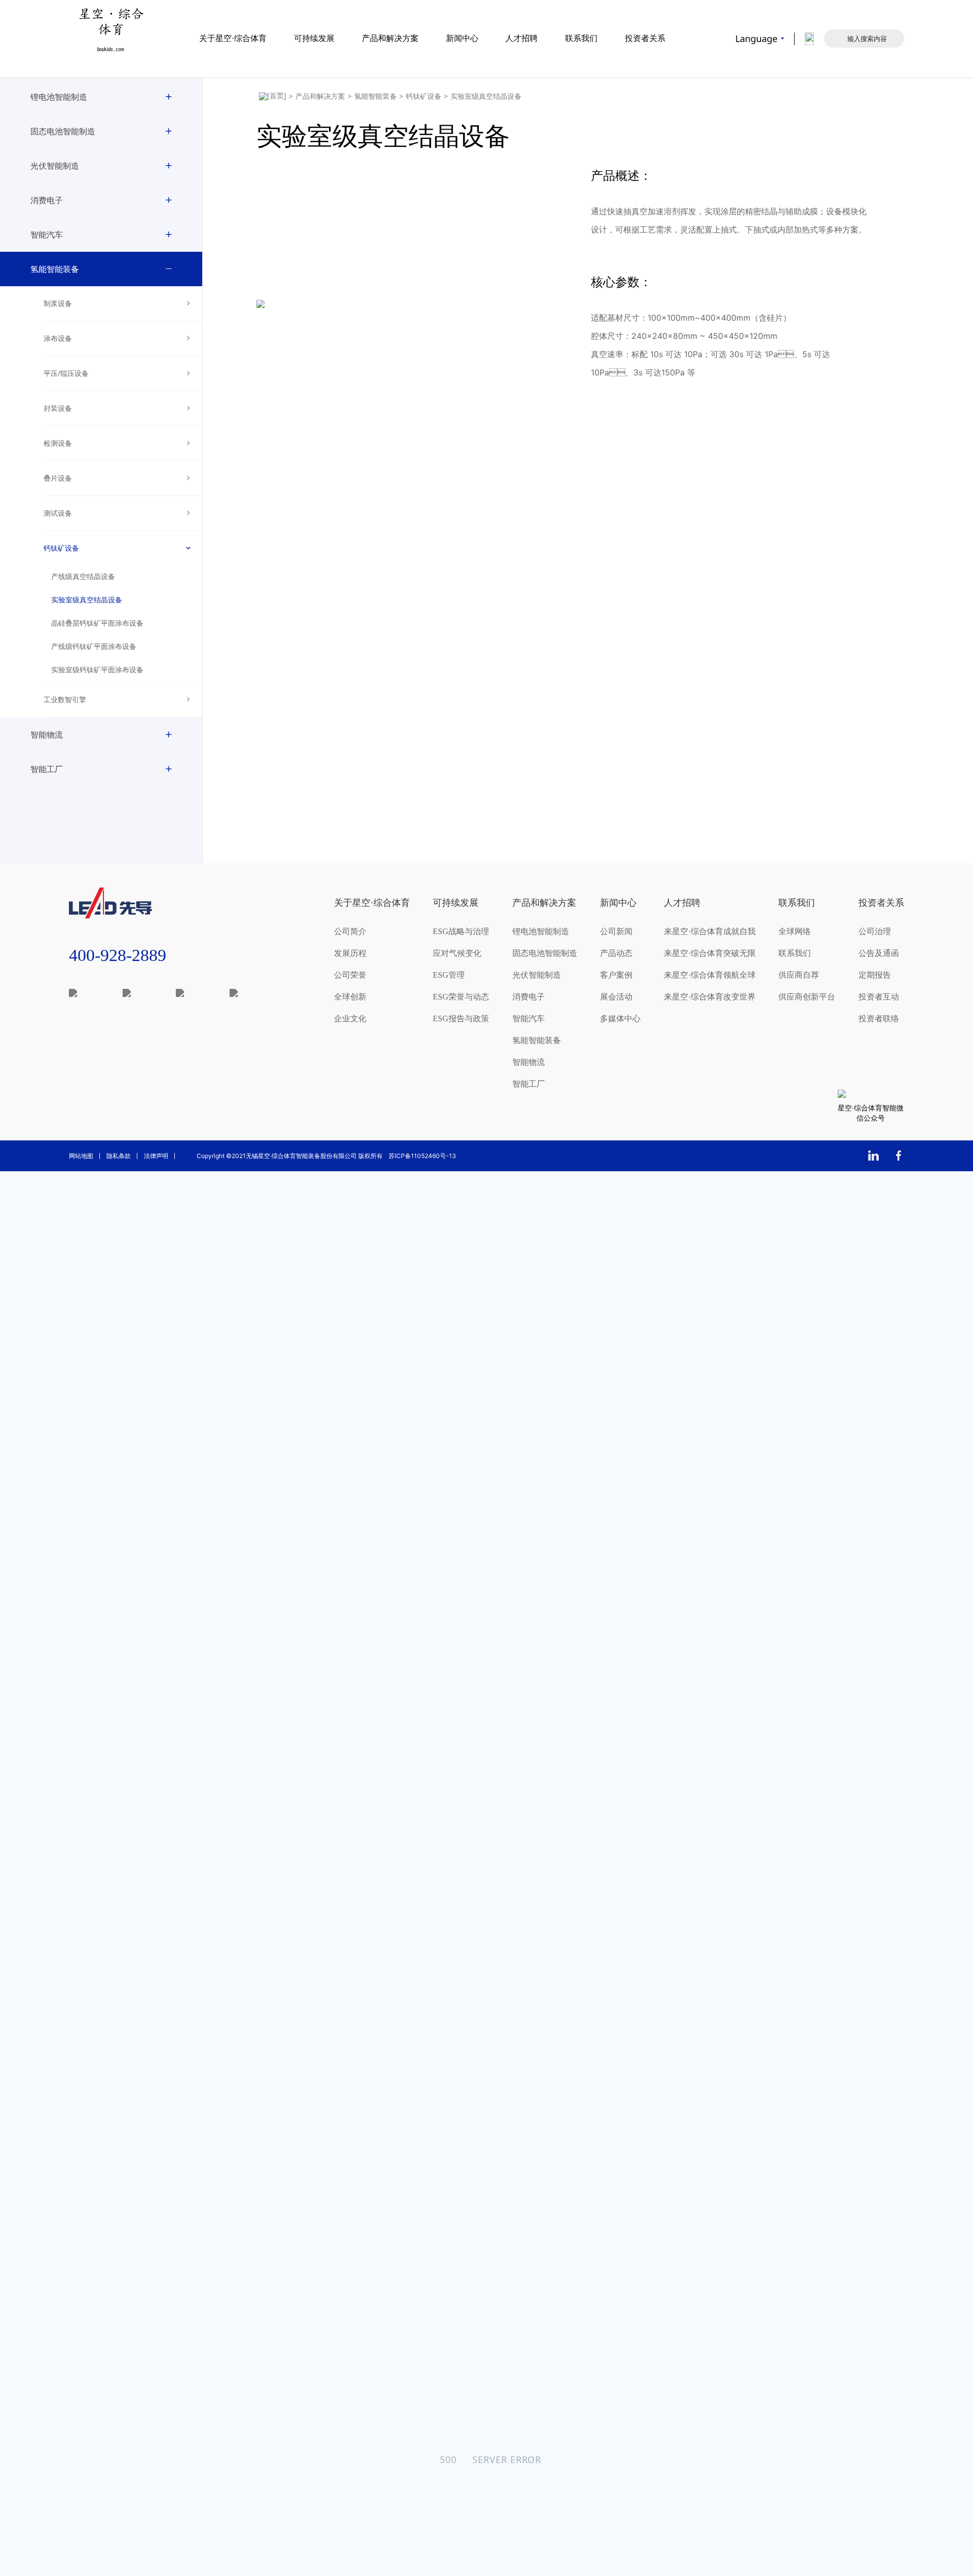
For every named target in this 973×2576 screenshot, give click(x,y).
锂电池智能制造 (59, 97)
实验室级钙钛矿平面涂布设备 (97, 670)
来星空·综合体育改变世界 (710, 997)
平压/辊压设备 (66, 373)
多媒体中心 (620, 1018)
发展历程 (350, 953)
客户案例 (616, 975)
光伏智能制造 (55, 166)
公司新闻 (616, 931)
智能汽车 (47, 235)
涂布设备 (58, 338)
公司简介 (350, 931)
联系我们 (581, 38)
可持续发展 (314, 38)
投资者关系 (645, 38)
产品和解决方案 (390, 38)
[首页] (273, 96)
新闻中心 (462, 38)
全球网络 (795, 931)
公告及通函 (879, 953)
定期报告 (875, 975)
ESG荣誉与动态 (461, 997)
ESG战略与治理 (461, 931)
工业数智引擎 (65, 699)
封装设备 (58, 408)
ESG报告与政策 (461, 1018)
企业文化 (350, 1018)
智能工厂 (47, 769)
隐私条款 (119, 1156)
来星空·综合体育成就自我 (710, 931)
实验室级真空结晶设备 (87, 600)
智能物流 (47, 735)
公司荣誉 (350, 975)
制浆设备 (58, 303)
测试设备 (58, 513)
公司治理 (875, 931)
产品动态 (616, 953)
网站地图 (81, 1156)
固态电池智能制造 (63, 131)
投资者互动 (879, 997)
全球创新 (350, 997)
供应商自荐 (799, 975)
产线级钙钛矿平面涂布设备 (94, 647)
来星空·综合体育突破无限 (710, 953)
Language (756, 39)
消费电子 (47, 200)
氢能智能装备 (55, 269)
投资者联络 (879, 1018)
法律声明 (156, 1156)
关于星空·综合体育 (233, 38)
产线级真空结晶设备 (83, 577)
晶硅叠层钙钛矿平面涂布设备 (97, 623)
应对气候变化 (457, 953)
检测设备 (58, 443)
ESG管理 (449, 975)
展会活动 (616, 997)
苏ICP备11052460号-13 (422, 1156)
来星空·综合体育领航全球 (710, 975)
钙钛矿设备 (61, 548)
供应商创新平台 (807, 997)
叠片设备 (58, 478)
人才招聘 (521, 38)
